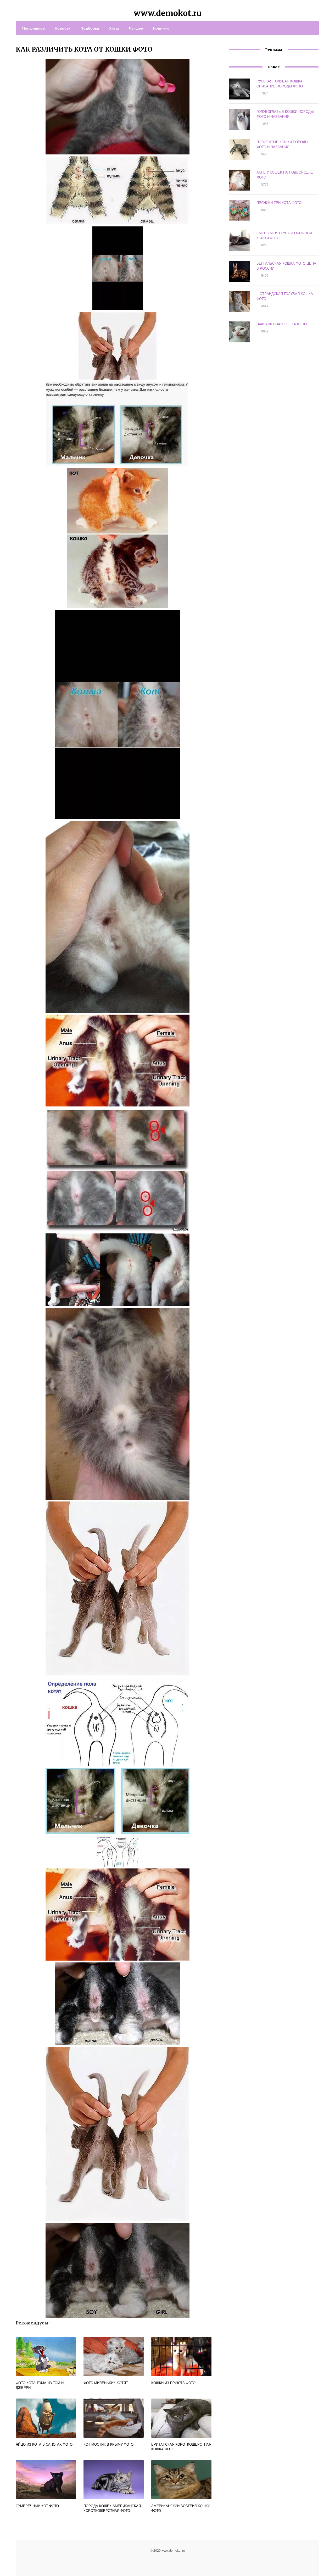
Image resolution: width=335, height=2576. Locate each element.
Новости (63, 28)
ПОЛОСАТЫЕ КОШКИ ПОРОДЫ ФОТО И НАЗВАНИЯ (282, 144)
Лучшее (136, 28)
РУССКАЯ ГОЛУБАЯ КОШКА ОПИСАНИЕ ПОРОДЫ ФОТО (280, 84)
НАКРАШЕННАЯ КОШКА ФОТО (282, 324)
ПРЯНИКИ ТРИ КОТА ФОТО (279, 202)
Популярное (33, 28)
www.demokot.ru (168, 13)
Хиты (114, 28)
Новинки (161, 28)
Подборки (90, 28)
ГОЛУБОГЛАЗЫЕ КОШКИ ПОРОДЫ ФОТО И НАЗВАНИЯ (285, 114)
